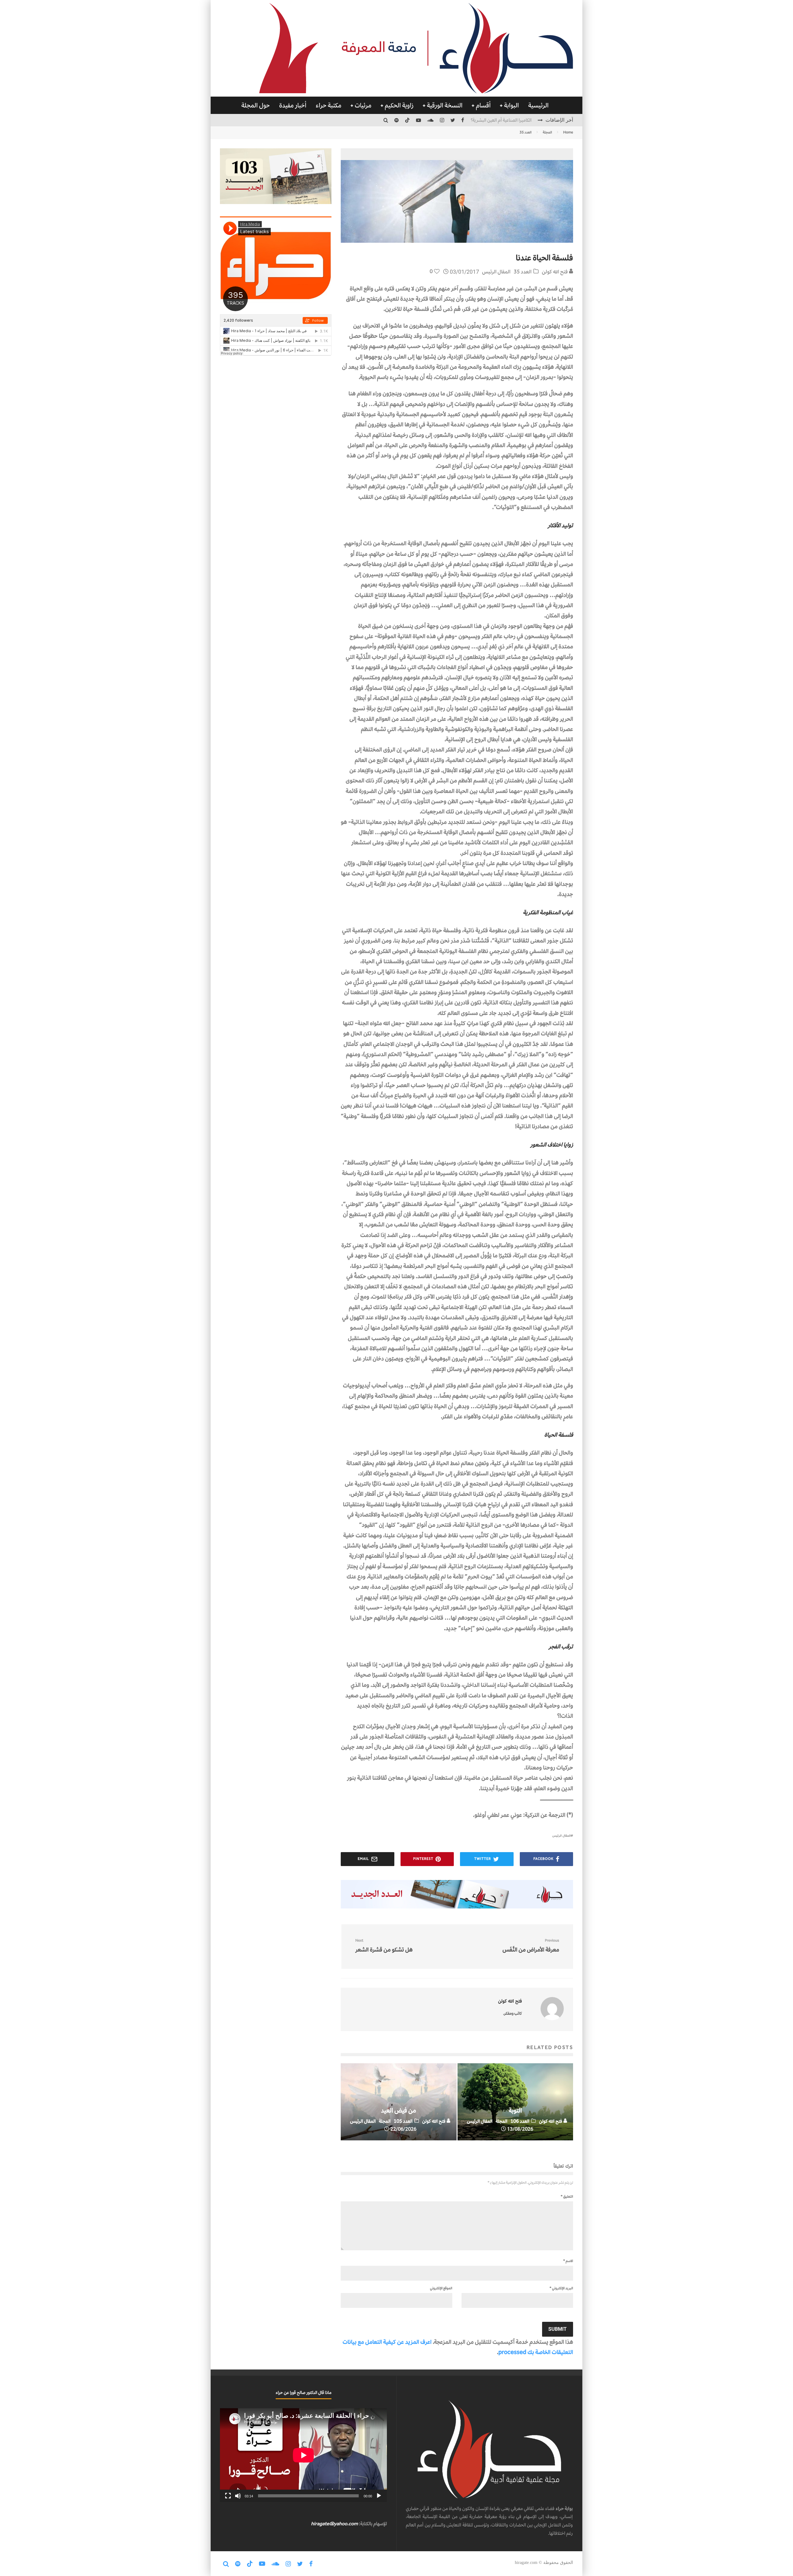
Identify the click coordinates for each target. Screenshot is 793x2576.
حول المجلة (256, 105)
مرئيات (363, 105)
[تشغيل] (379, 2496)
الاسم (568, 2261)
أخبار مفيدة (293, 105)
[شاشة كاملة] (228, 2496)
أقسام (483, 105)
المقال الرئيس (496, 272)
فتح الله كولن (555, 272)
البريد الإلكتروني (561, 2288)
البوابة (511, 105)
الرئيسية (538, 105)
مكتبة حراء (329, 105)
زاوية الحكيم (399, 105)
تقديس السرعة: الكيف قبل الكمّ (504, 120)
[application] (303, 2455)
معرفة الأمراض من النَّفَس (531, 1946)
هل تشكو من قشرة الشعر (384, 1946)
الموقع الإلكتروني (441, 2288)
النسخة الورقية (445, 105)
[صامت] (238, 2496)
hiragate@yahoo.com (335, 2524)
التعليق (567, 2196)
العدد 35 (523, 272)
